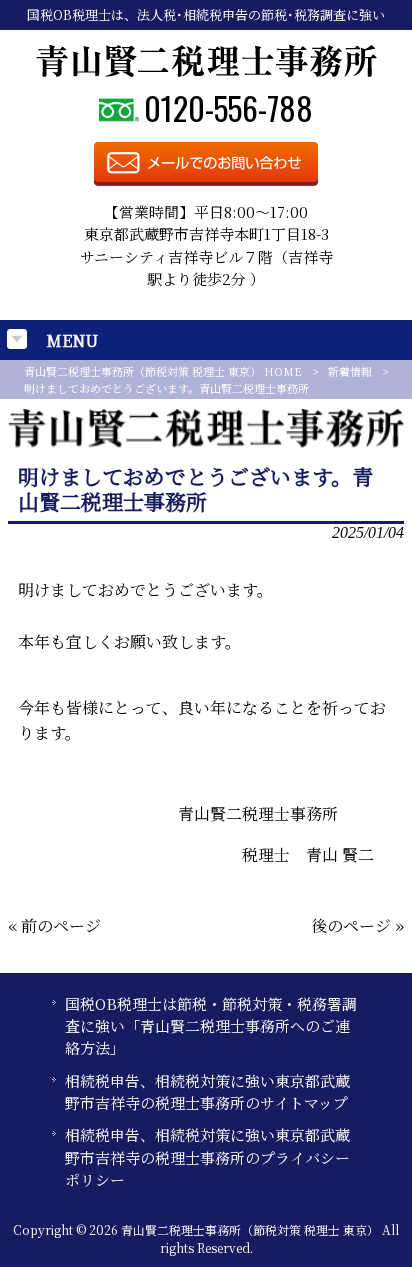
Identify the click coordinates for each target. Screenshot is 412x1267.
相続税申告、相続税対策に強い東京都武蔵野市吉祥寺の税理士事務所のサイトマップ (207, 1091)
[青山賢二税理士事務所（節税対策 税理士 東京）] (206, 71)
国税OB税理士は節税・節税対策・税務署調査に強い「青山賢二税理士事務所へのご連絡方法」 (211, 1026)
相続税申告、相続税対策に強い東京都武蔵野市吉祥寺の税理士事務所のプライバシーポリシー (207, 1157)
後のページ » (357, 925)
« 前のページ (54, 925)
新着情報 (350, 371)
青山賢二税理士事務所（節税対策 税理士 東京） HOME (163, 371)
